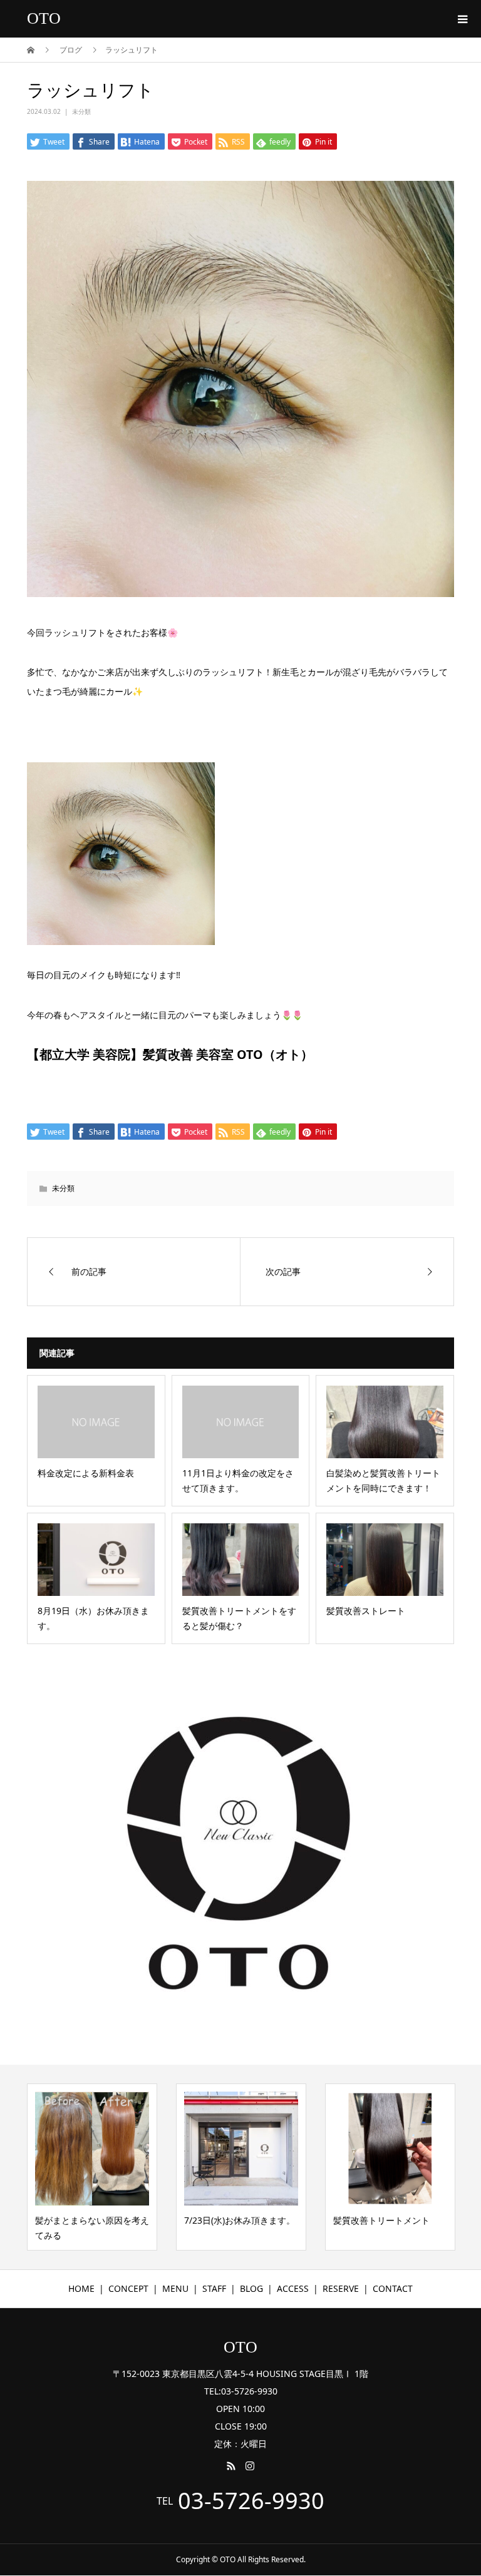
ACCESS (293, 2288)
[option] (92, 2167)
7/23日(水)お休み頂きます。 (240, 2220)
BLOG (251, 2288)
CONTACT (393, 2288)
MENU (175, 2288)
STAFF (214, 2288)
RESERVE (341, 2288)
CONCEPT (128, 2288)
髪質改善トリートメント (381, 2220)
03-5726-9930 (251, 2501)
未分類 (81, 111)
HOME (81, 2288)
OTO (44, 18)
